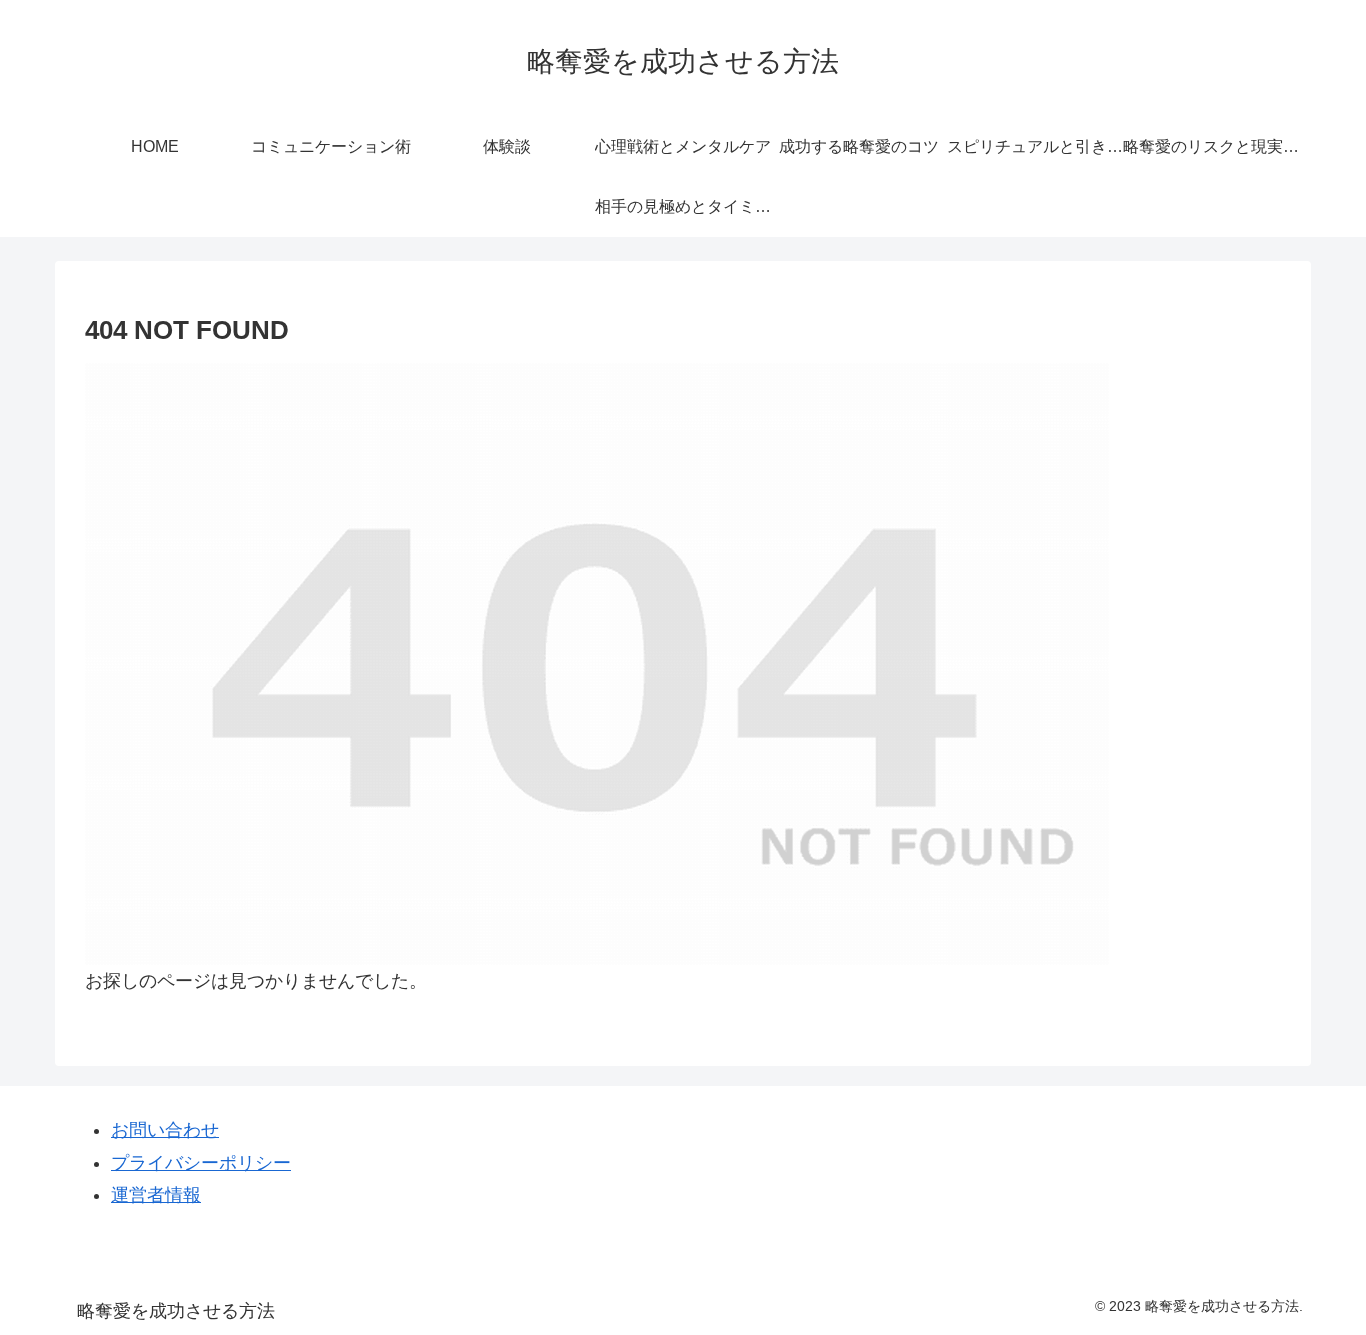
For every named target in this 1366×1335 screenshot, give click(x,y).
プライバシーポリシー (201, 1163)
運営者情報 (156, 1195)
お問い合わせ (165, 1130)
